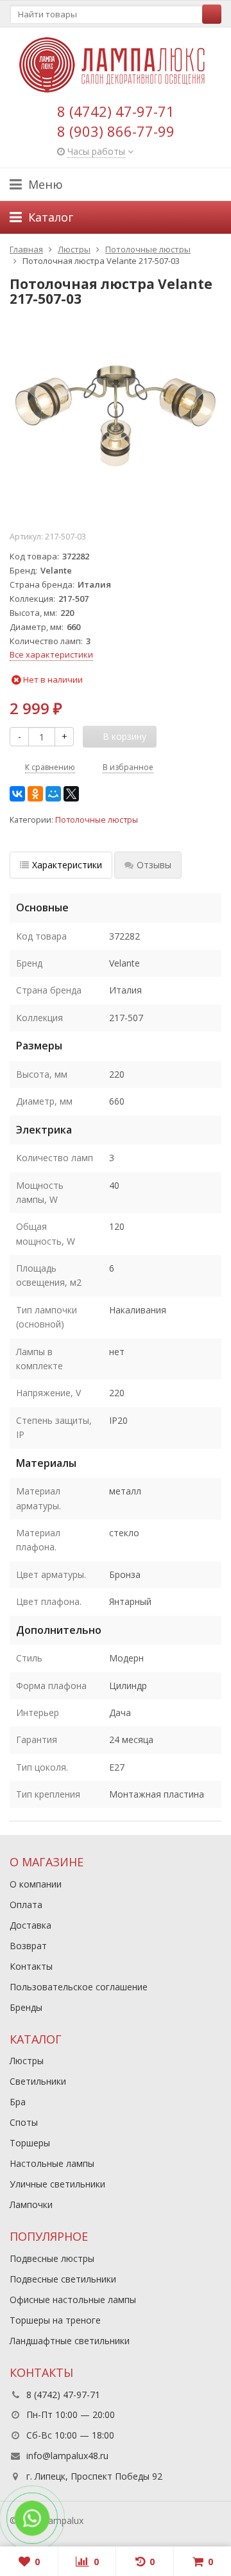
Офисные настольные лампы (73, 2300)
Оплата (26, 1905)
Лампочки (31, 2204)
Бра (18, 2102)
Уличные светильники (57, 2184)
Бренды (26, 2007)
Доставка (30, 1925)
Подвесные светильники (63, 2279)
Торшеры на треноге (55, 2320)
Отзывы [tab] (154, 865)
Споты (24, 2122)
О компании (36, 1884)
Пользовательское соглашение (79, 1987)
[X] (71, 794)
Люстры (27, 2061)
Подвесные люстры (52, 2258)
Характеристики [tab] (67, 865)
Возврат (28, 1946)
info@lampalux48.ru (67, 2456)
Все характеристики (51, 654)
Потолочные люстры (97, 820)
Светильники (38, 2081)
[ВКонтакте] (17, 794)
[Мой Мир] (53, 794)
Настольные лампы (52, 2163)
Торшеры (30, 2143)
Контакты (31, 1966)
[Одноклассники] (35, 794)
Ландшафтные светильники (70, 2341)
